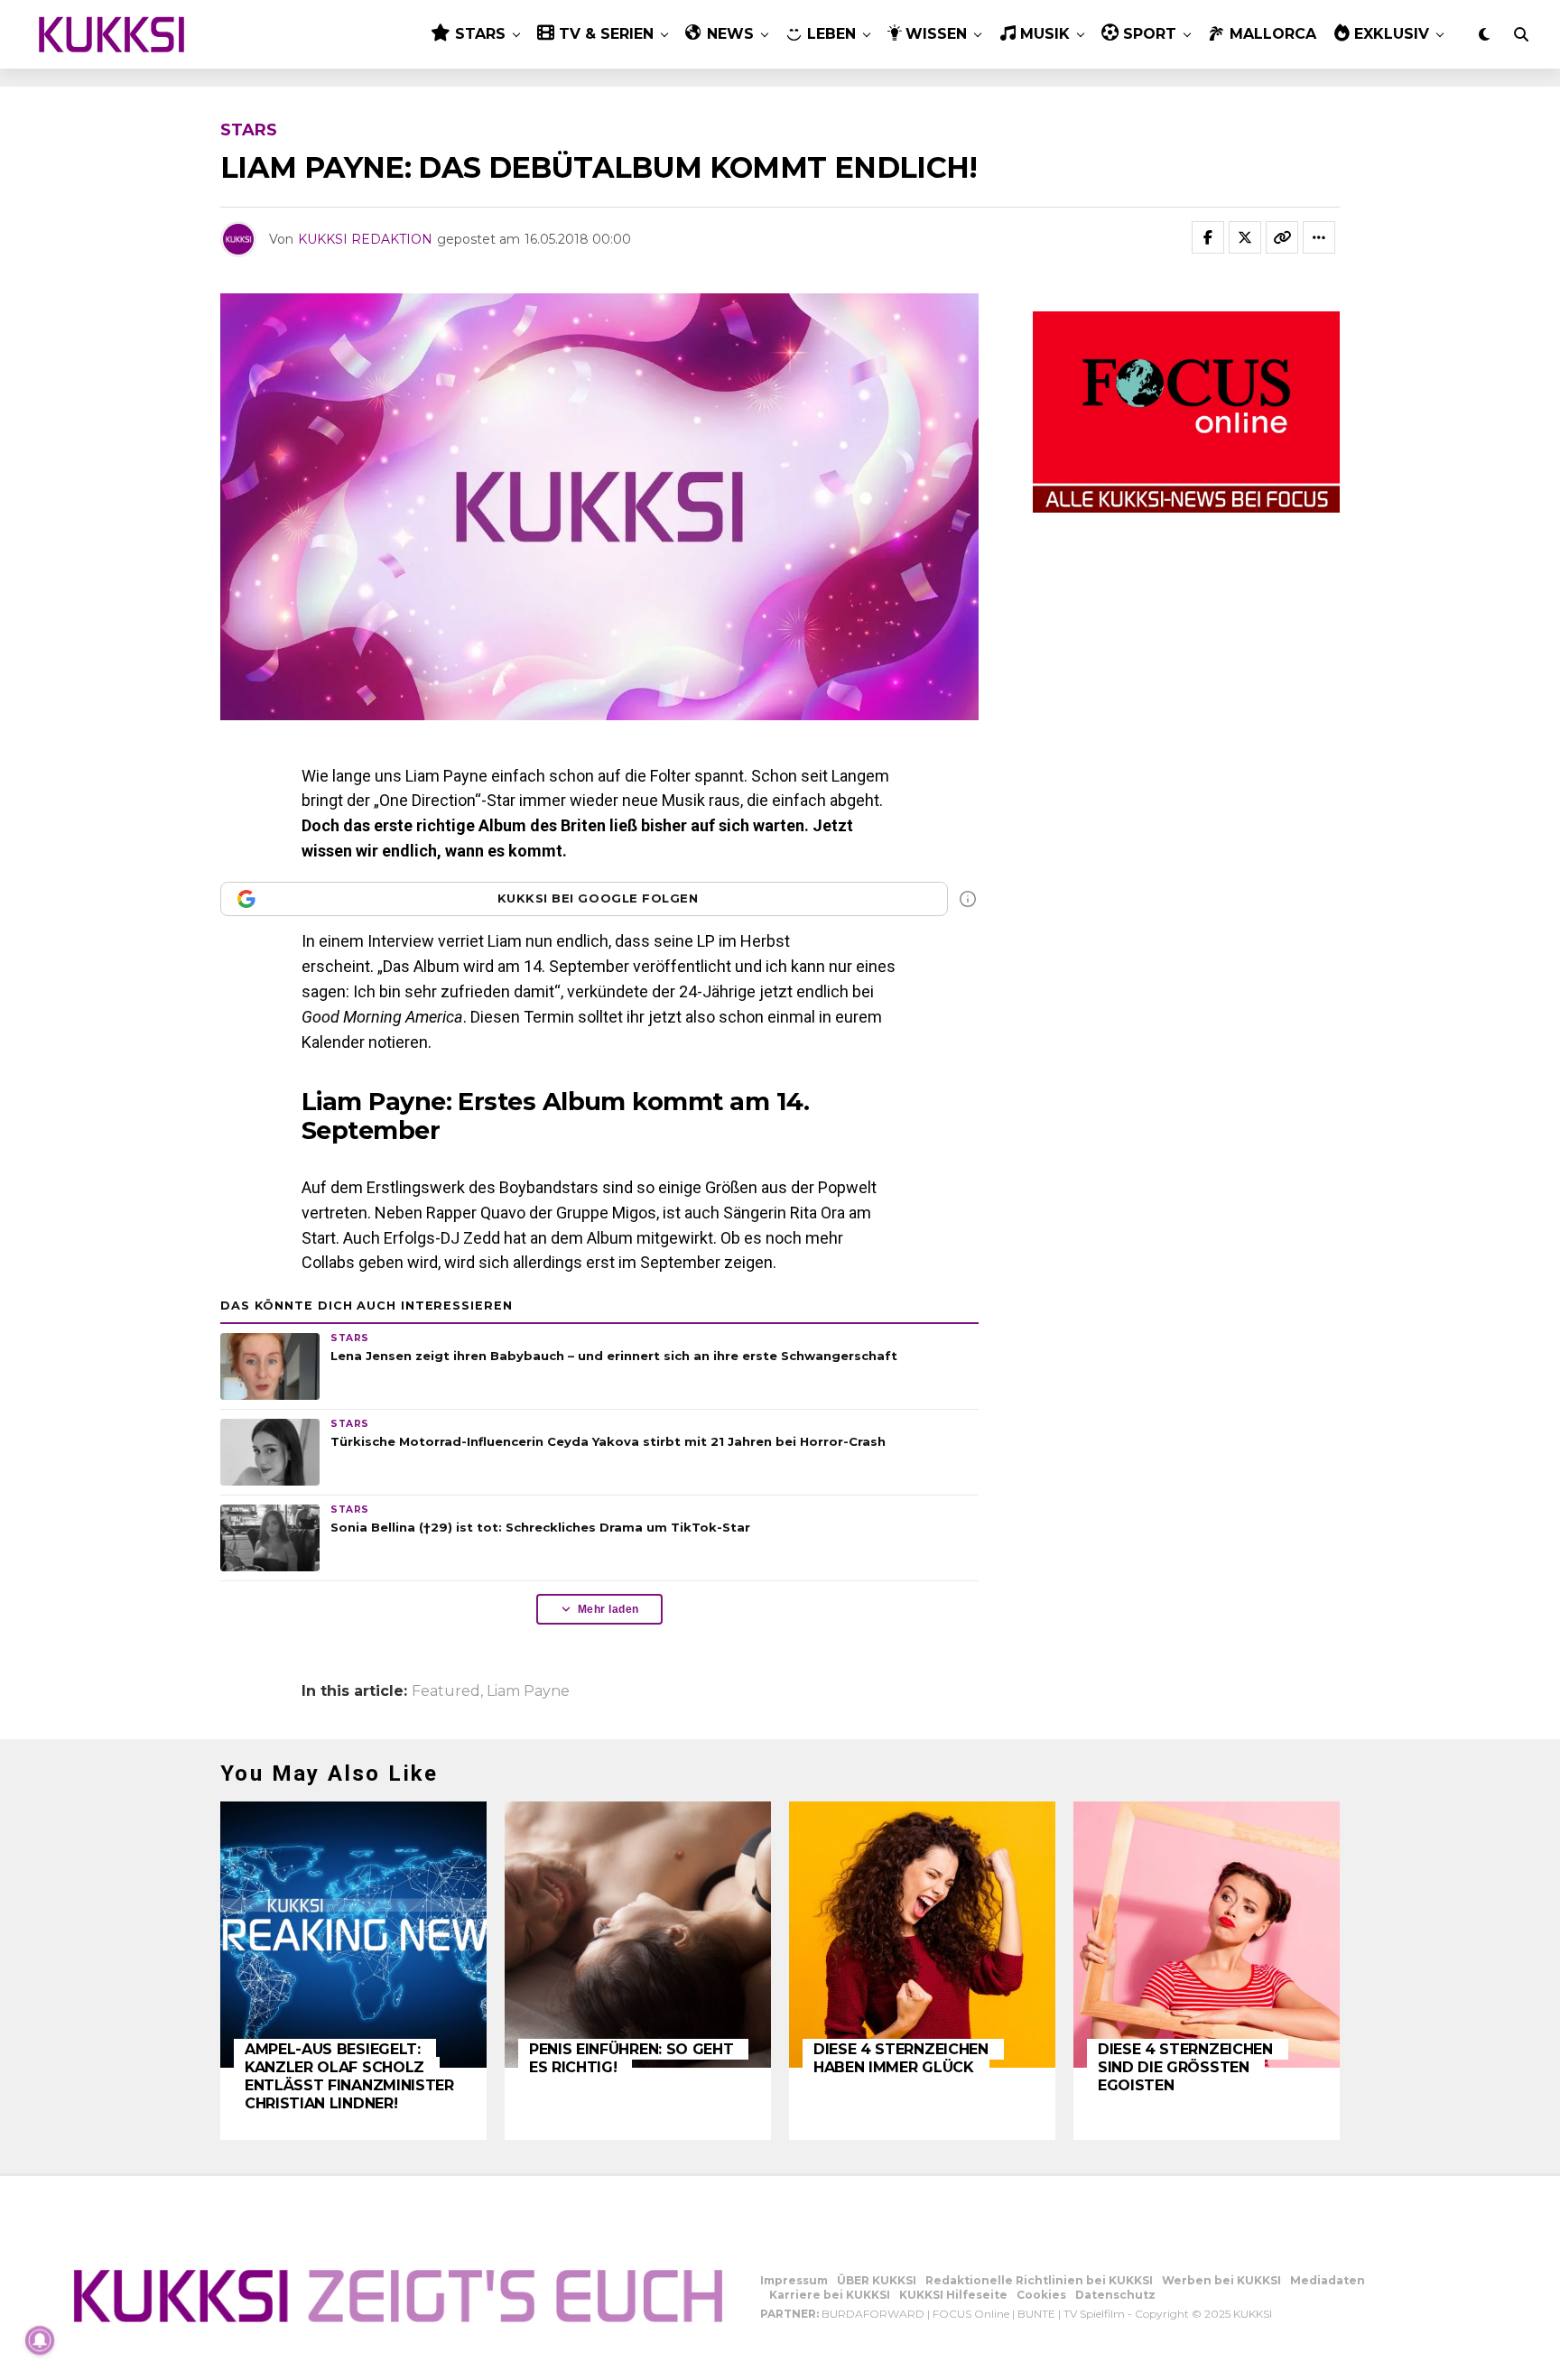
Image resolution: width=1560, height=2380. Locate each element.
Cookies (1041, 2295)
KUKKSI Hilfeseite (953, 2295)
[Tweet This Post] (1245, 237)
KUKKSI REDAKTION (365, 239)
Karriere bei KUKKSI (830, 2295)
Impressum (794, 2280)
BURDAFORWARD (873, 2314)
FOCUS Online (971, 2314)
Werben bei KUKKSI (1221, 2280)
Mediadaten (1328, 2280)
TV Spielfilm (1094, 2314)
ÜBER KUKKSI (877, 2280)
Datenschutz (1115, 2295)
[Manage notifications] (40, 2340)
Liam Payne (528, 1691)
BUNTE (1036, 2314)
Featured (446, 1691)
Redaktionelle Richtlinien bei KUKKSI (1039, 2280)
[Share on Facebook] (1208, 237)
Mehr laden (608, 1609)
